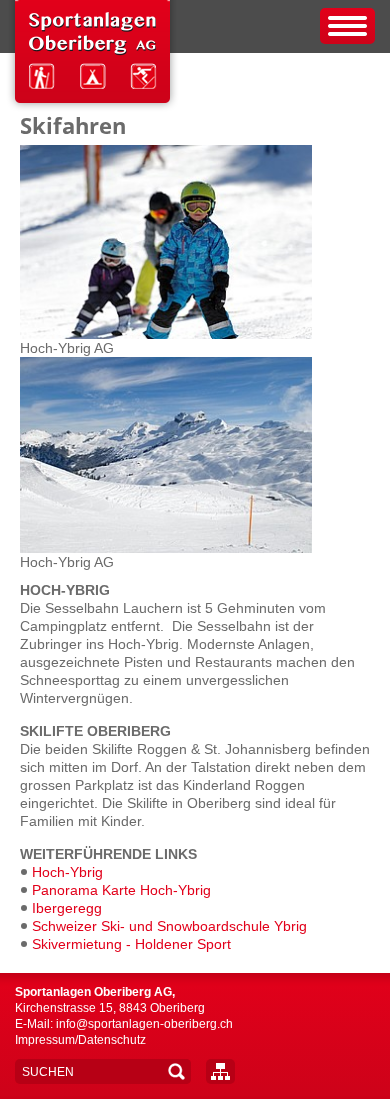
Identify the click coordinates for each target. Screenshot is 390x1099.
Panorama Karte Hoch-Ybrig (121, 890)
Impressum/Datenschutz (80, 1040)
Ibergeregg (67, 908)
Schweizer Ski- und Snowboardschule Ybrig (169, 926)
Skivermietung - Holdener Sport (131, 944)
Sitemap (220, 1071)
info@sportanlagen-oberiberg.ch (144, 1024)
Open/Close (347, 26)
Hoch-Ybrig (67, 872)
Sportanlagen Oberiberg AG (92, 56)
